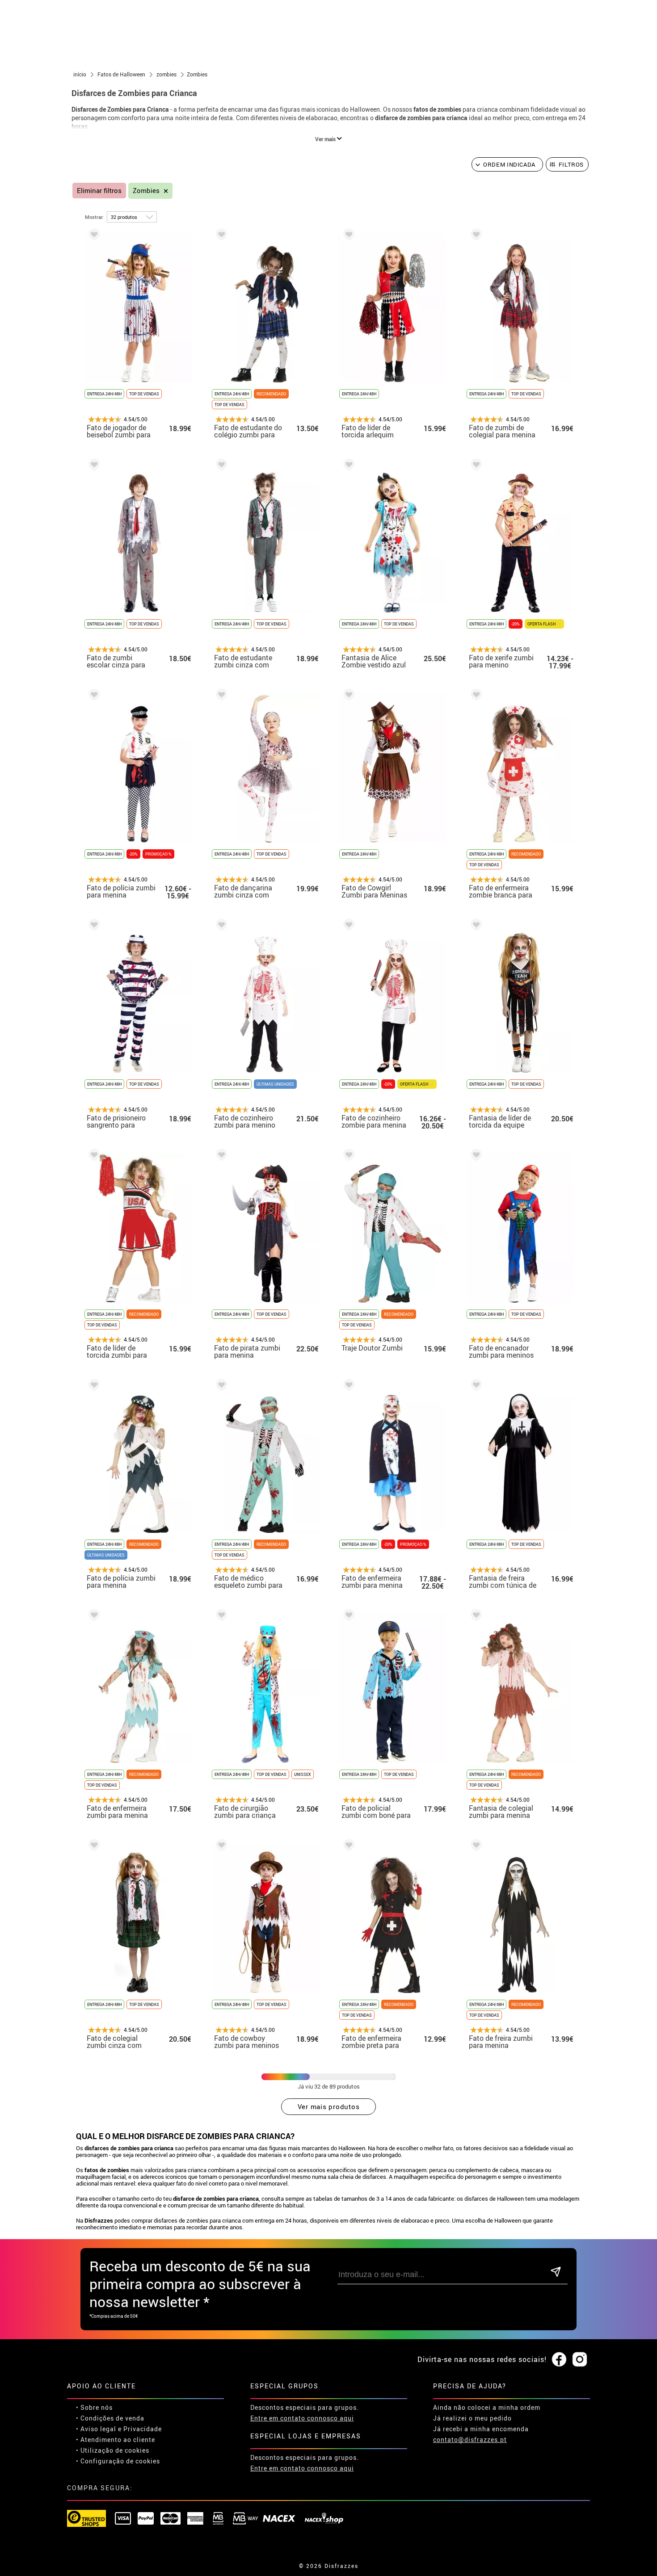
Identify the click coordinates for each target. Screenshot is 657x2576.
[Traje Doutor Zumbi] (347, 1156)
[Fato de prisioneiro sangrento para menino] (93, 926)
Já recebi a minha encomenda (481, 2429)
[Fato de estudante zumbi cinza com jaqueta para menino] (220, 466)
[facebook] (559, 2360)
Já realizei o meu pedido (472, 2418)
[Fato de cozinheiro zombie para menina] (347, 926)
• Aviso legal (96, 2429)
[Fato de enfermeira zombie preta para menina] (347, 1847)
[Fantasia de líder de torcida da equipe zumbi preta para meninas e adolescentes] (475, 926)
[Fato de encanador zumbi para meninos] (475, 1156)
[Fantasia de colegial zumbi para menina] (475, 1617)
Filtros (571, 164)
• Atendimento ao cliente (116, 2440)
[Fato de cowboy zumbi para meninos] (220, 1847)
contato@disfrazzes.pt (470, 2440)
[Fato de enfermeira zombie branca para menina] (475, 696)
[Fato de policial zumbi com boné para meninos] (347, 1617)
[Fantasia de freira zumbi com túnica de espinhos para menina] (475, 1387)
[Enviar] (556, 2272)
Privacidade (143, 2429)
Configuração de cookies (120, 2461)
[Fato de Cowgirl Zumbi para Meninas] (347, 696)
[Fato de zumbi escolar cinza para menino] (93, 466)
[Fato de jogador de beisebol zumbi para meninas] (93, 236)
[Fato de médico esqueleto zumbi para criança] (220, 1387)
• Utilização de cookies (113, 2450)
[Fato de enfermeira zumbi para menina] (347, 1387)
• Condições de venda (110, 2418)
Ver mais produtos (329, 2106)
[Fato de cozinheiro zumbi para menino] (220, 926)
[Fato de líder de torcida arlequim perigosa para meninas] (347, 236)
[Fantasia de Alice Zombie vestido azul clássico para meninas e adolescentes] (347, 466)
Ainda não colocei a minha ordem (487, 2407)
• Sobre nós (94, 2407)
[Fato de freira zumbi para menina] (475, 1847)
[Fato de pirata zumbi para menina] (220, 1156)
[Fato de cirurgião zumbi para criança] (220, 1617)
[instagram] (580, 2360)
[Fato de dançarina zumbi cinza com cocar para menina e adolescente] (220, 696)
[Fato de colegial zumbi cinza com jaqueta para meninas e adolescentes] (93, 1847)
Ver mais (326, 139)
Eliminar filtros (99, 191)
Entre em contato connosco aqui (302, 2418)
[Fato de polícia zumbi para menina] (93, 696)
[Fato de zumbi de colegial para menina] (475, 236)
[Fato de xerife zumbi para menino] (475, 466)
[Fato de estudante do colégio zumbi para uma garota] (220, 236)
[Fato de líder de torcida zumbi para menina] (93, 1156)
